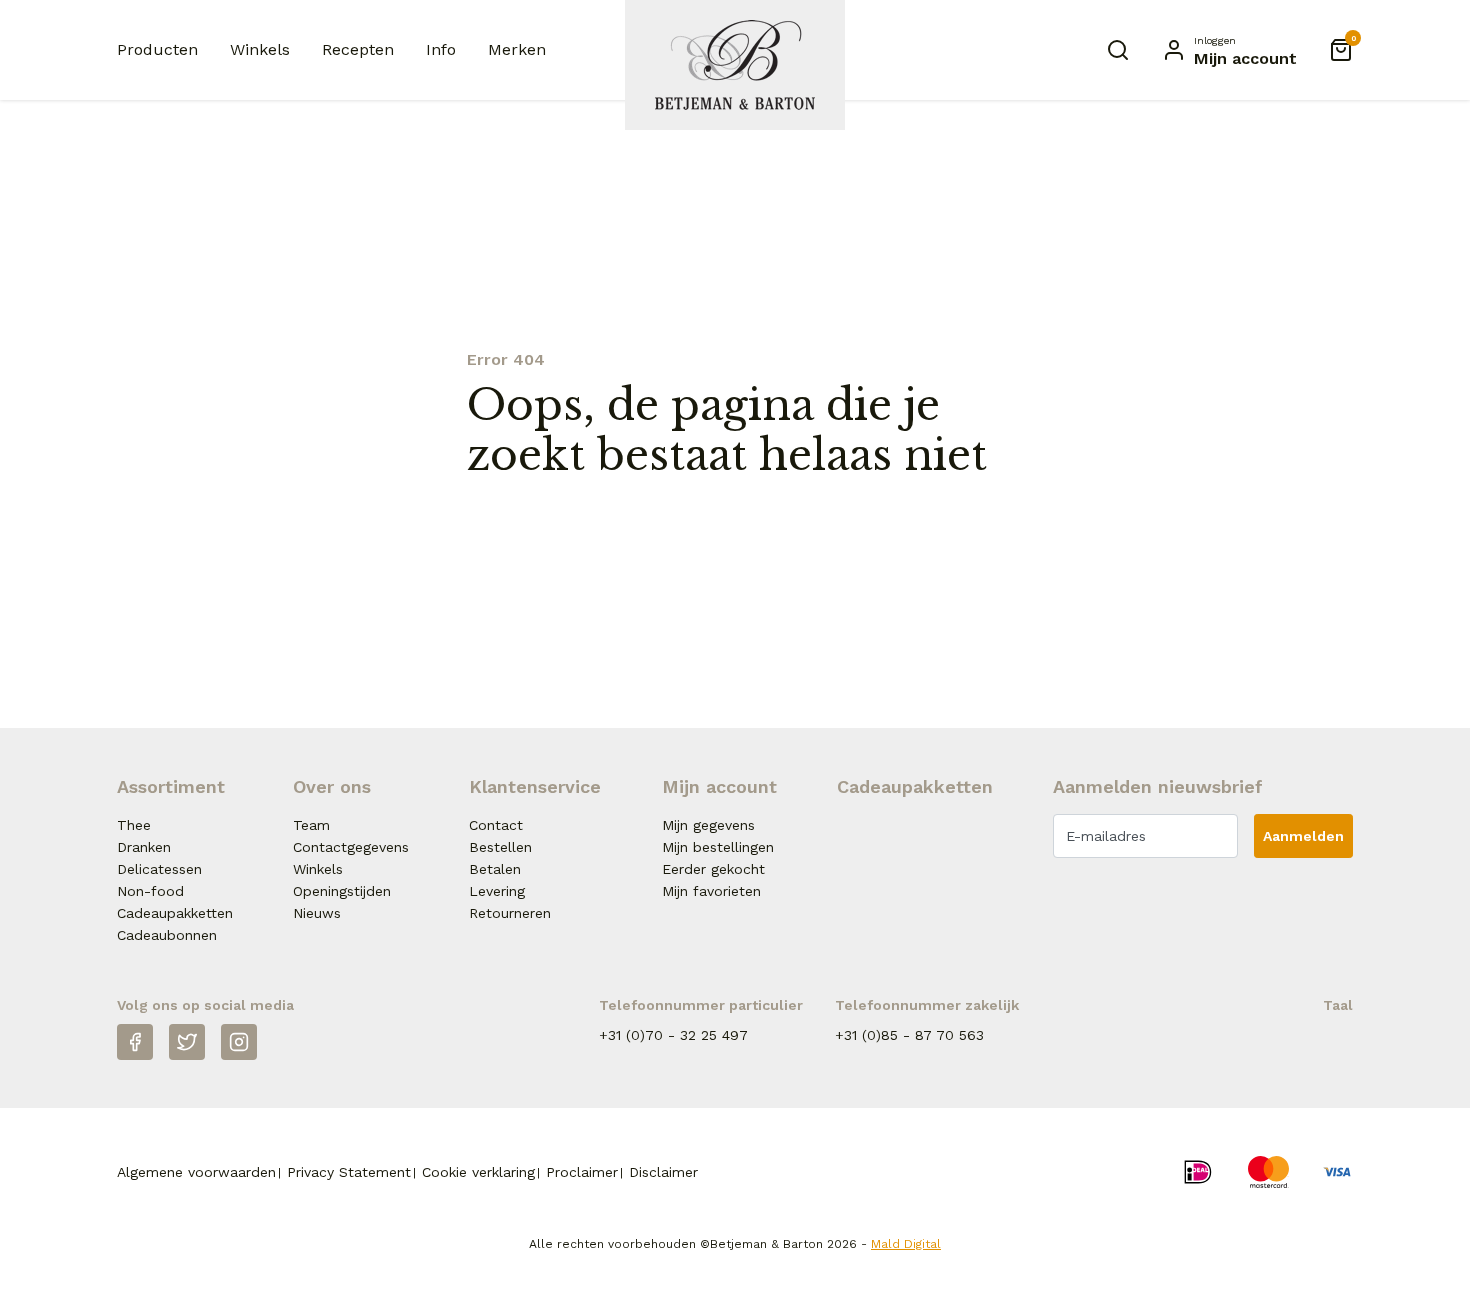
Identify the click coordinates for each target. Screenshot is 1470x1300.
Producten (157, 49)
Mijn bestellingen (718, 847)
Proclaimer (582, 1172)
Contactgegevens (351, 847)
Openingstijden (342, 891)
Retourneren (510, 913)
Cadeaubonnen (167, 935)
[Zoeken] (1118, 50)
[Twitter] (187, 1042)
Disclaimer (663, 1172)
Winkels (260, 49)
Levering (497, 891)
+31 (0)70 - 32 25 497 (673, 1035)
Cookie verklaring (478, 1172)
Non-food (150, 891)
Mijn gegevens (708, 825)
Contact (496, 825)
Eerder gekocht (713, 869)
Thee (134, 825)
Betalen (495, 869)
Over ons (332, 786)
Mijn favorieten (711, 891)
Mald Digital (906, 1244)
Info (441, 49)
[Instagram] (239, 1042)
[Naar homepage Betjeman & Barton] (735, 65)
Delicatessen (159, 869)
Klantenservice (535, 786)
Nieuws (317, 913)
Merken (517, 49)
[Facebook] (135, 1042)
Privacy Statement (349, 1172)
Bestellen (500, 847)
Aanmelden (1303, 836)
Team (311, 825)
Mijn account (719, 786)
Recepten (358, 49)
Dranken (144, 847)
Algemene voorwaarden (196, 1172)
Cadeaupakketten (175, 913)
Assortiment (171, 786)
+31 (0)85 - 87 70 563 (909, 1035)
